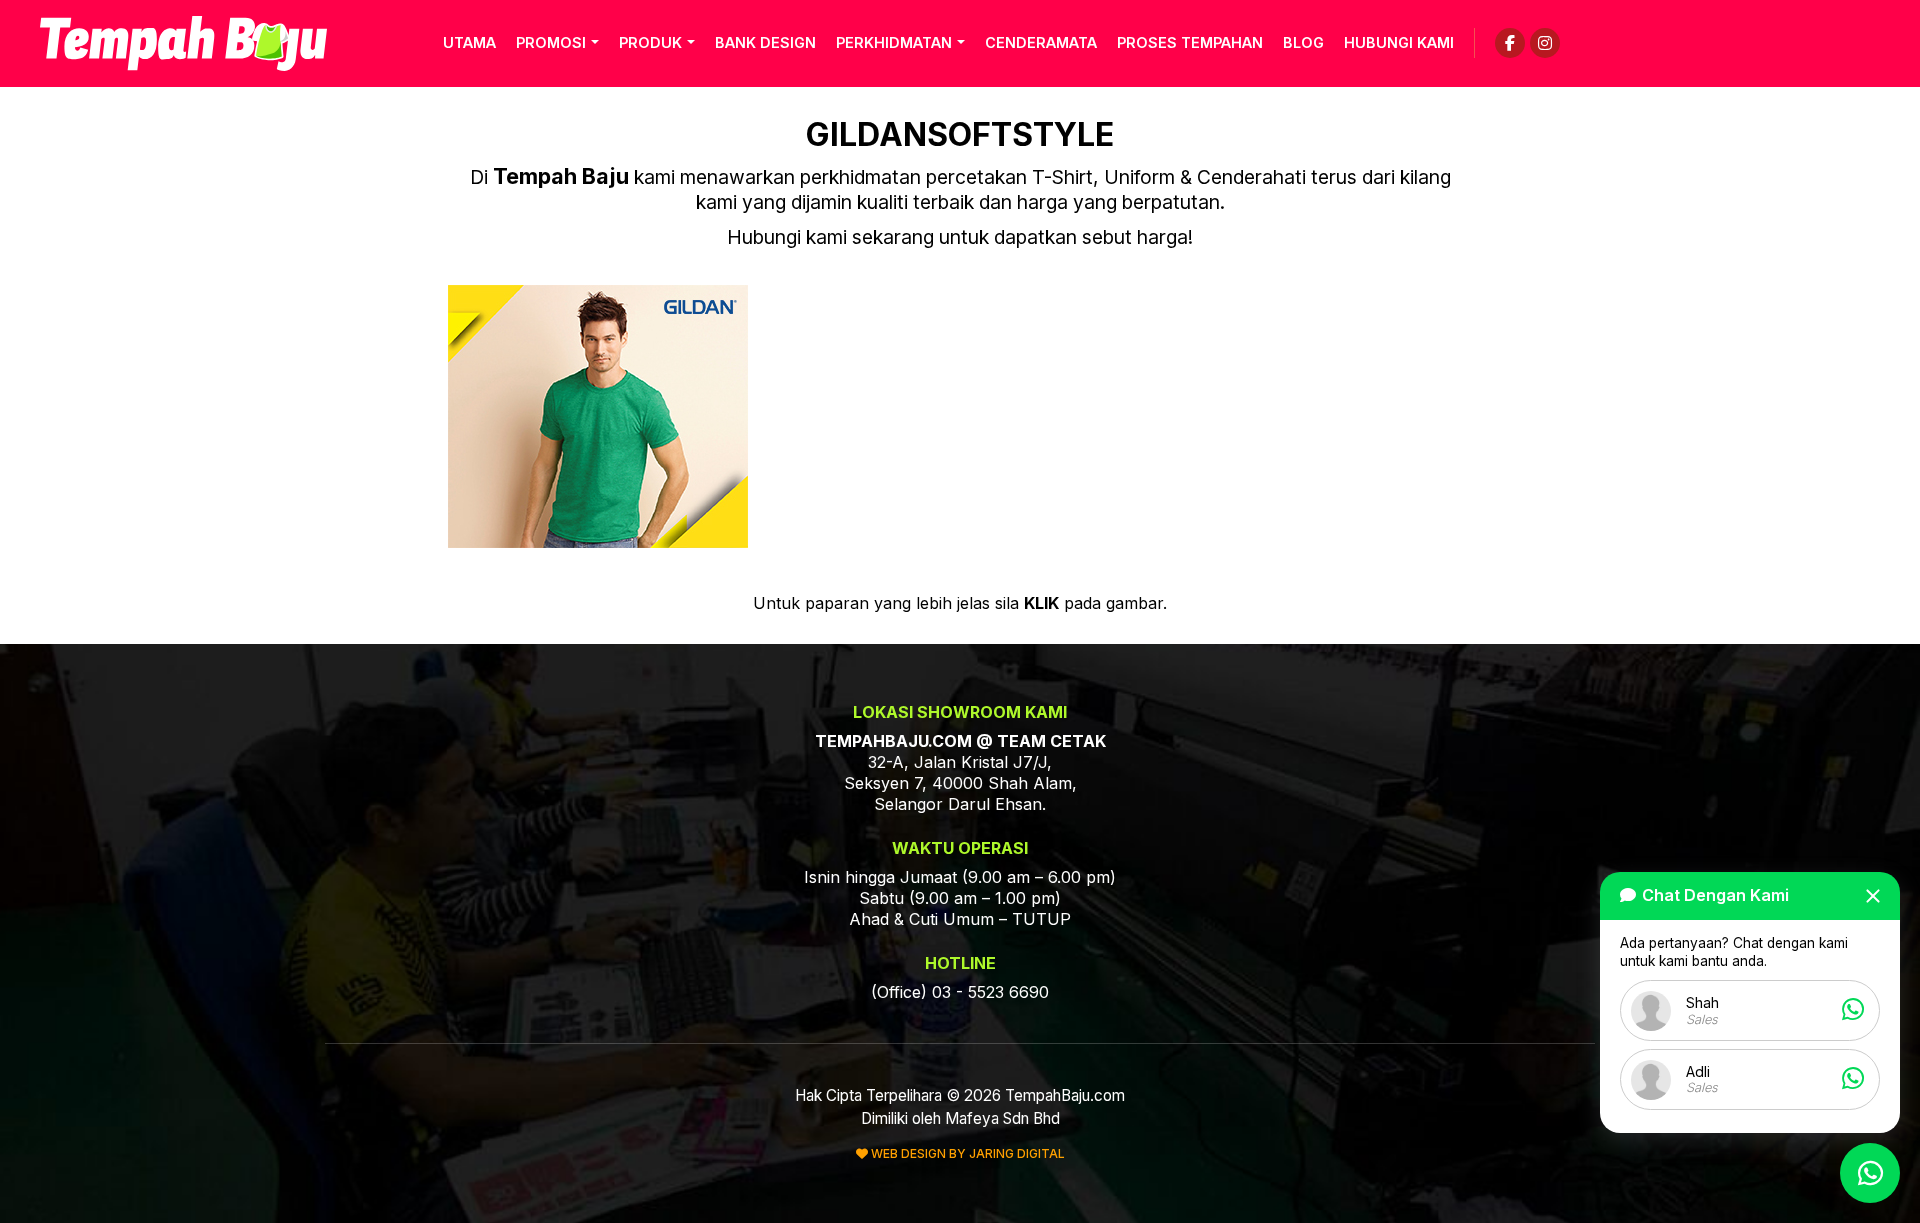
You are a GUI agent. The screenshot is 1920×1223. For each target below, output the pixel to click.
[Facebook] (1510, 43)
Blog (1303, 42)
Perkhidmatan (894, 42)
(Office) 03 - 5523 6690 (960, 992)
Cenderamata (1041, 42)
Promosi (551, 42)
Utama (469, 42)
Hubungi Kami (1399, 42)
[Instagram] (1545, 43)
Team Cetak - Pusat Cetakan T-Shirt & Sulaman (183, 43)
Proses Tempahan (1190, 42)
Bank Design (765, 42)
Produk (650, 42)
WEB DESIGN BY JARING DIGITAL (966, 1153)
